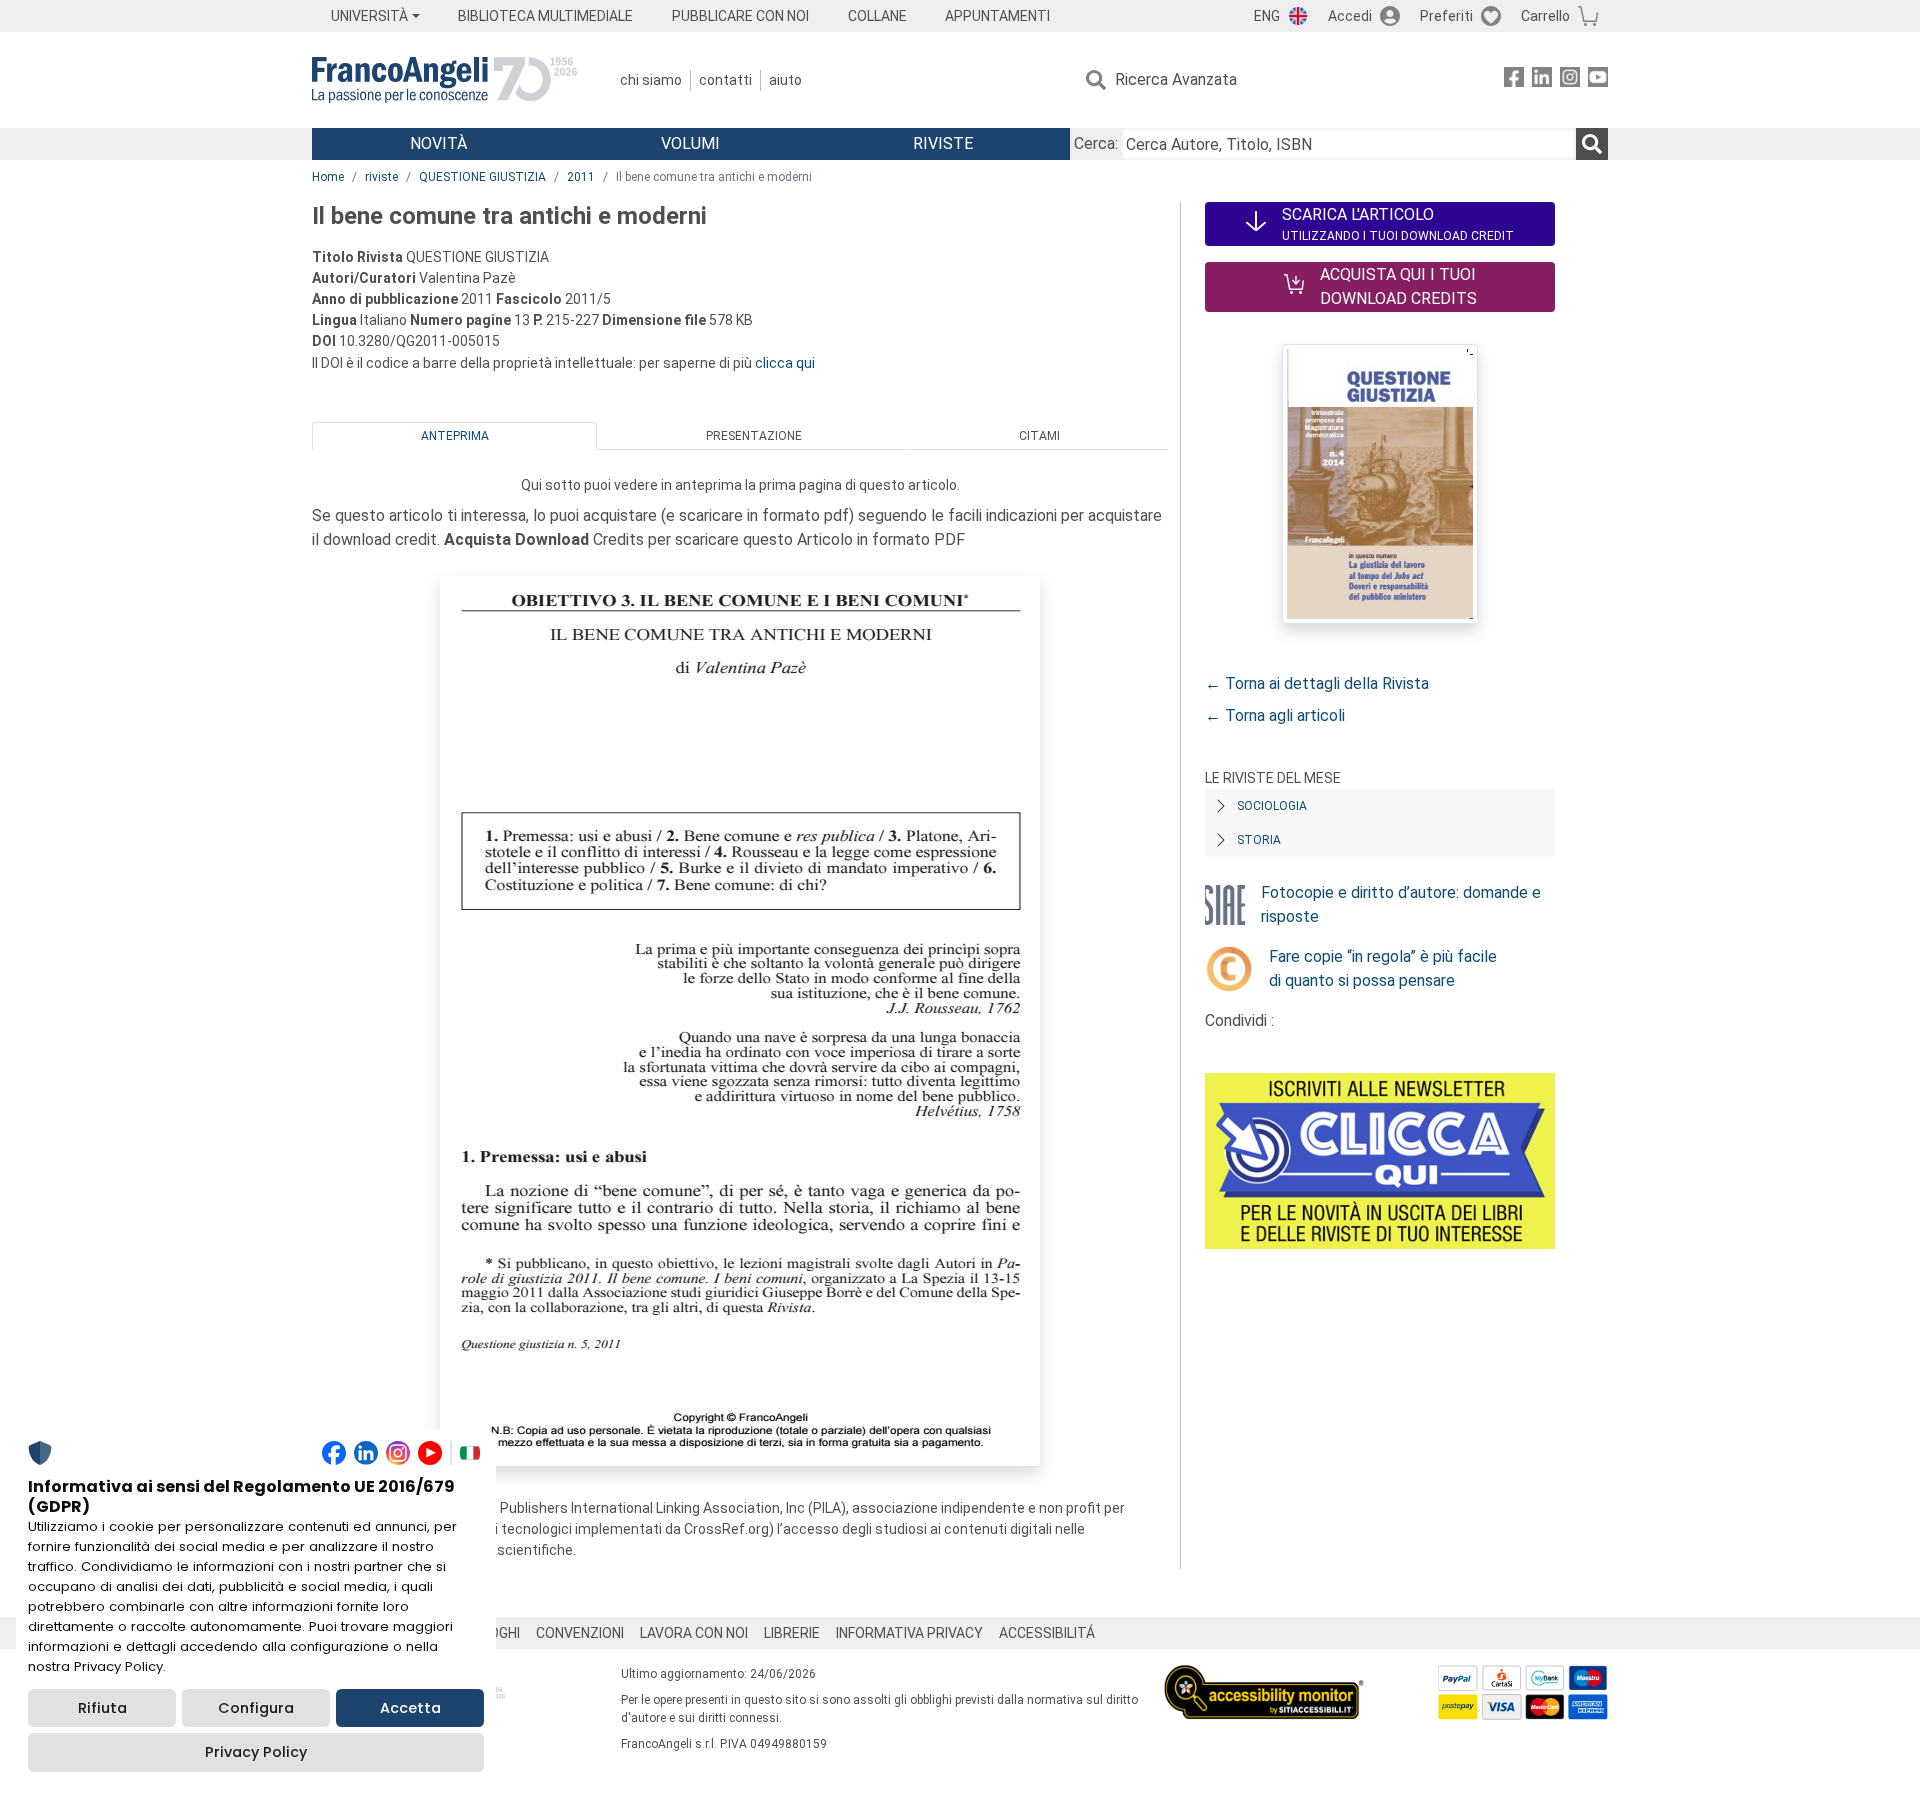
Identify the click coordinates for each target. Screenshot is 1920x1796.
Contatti (725, 80)
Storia (1259, 840)
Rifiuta (102, 1708)
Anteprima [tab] (455, 436)
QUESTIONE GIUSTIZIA (482, 177)
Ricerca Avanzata (1176, 79)
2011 (581, 177)
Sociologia (1272, 806)
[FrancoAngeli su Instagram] (1570, 80)
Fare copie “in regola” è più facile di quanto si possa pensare (1383, 968)
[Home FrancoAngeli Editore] (444, 80)
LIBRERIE (792, 1633)
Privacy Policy (256, 1752)
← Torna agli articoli (1275, 715)
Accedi (1350, 16)
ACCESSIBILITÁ (1047, 1633)
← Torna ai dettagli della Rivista (1317, 683)
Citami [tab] (1039, 436)
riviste (381, 177)
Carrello (1545, 16)
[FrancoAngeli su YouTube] (1598, 80)
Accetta (410, 1708)
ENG (1267, 16)
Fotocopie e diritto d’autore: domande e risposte (1401, 904)
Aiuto (785, 80)
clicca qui (785, 363)
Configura (256, 1708)
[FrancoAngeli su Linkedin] (1542, 80)
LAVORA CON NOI (694, 1633)
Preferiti (1446, 16)
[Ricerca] (1592, 144)
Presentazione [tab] (754, 436)
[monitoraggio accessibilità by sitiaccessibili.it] (1264, 1676)
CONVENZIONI (580, 1633)
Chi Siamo (651, 80)
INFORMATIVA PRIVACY (909, 1633)
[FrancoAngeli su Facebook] (1514, 80)
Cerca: (1096, 143)
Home (328, 177)
